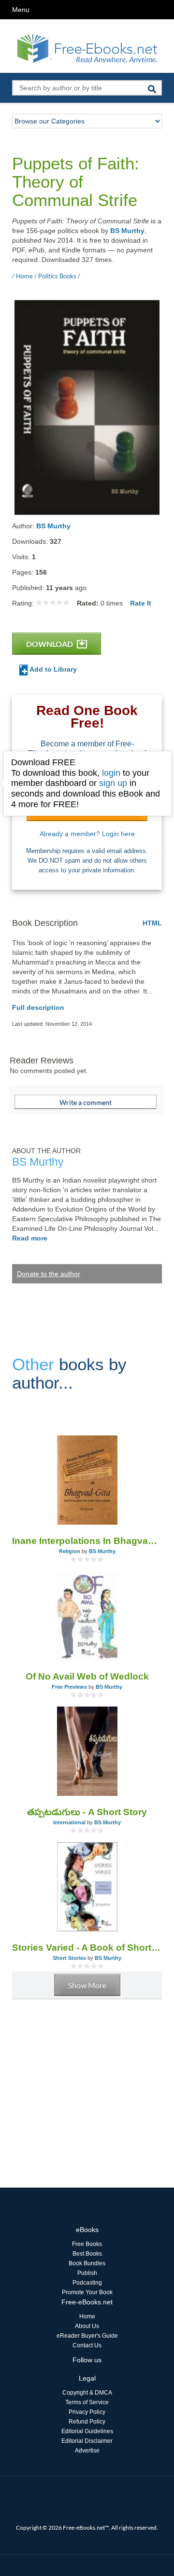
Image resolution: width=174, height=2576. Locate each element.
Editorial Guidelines (87, 2431)
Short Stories (69, 1958)
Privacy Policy (87, 2412)
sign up (113, 783)
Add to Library (52, 669)
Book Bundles (87, 2263)
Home (87, 2316)
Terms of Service (87, 2402)
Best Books (87, 2254)
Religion (70, 1551)
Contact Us (87, 2345)
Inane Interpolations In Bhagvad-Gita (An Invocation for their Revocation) (87, 1541)
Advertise (87, 2451)
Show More (87, 1985)
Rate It (141, 603)
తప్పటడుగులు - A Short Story (87, 1812)
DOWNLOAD (50, 644)
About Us (87, 2326)
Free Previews (69, 1687)
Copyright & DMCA (87, 2393)
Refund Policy (87, 2422)
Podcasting (87, 2283)
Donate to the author (49, 1274)
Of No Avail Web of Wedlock (87, 1676)
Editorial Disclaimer (87, 2441)
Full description (38, 1007)
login (111, 773)
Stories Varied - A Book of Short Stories (87, 1948)
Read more (30, 1238)
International (69, 1822)
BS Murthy (127, 231)
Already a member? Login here (87, 834)
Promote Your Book (87, 2292)
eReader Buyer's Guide (87, 2336)
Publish (87, 2273)
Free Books (87, 2244)
